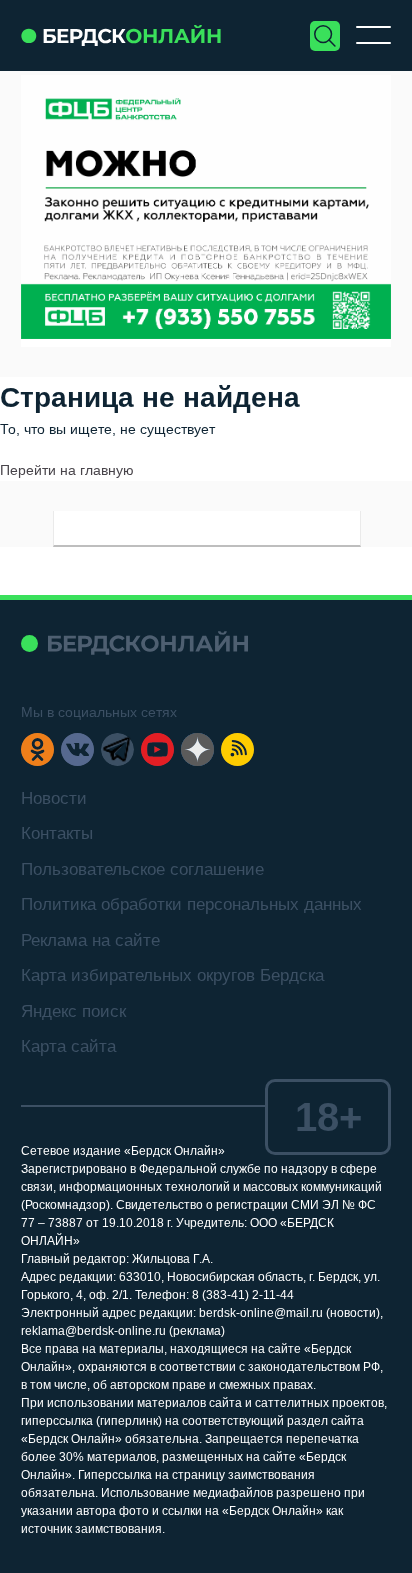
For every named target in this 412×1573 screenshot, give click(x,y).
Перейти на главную (67, 470)
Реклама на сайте (90, 940)
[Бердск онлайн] (121, 35)
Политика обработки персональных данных (191, 904)
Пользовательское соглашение (142, 869)
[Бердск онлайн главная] (134, 643)
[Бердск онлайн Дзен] (197, 749)
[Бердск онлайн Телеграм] (117, 749)
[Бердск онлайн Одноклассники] (37, 749)
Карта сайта (68, 1046)
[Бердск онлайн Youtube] (157, 749)
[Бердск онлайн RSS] (237, 749)
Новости (54, 798)
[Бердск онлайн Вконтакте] (77, 749)
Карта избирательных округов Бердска (172, 975)
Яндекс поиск (73, 1011)
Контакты (57, 833)
